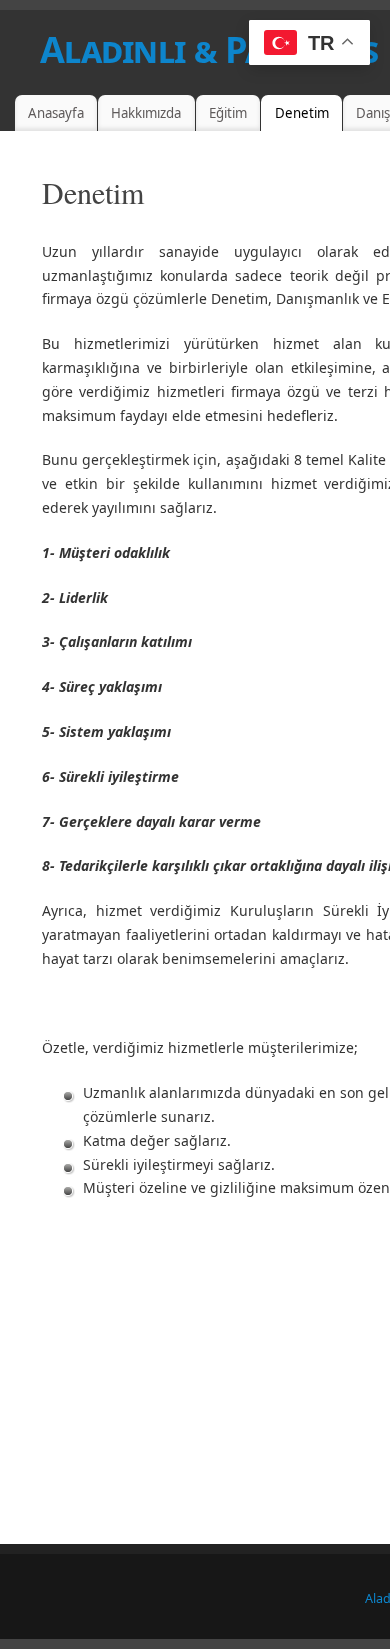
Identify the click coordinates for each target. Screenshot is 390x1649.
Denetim (302, 113)
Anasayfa (56, 113)
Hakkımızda (146, 113)
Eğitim (228, 113)
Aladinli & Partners (209, 50)
